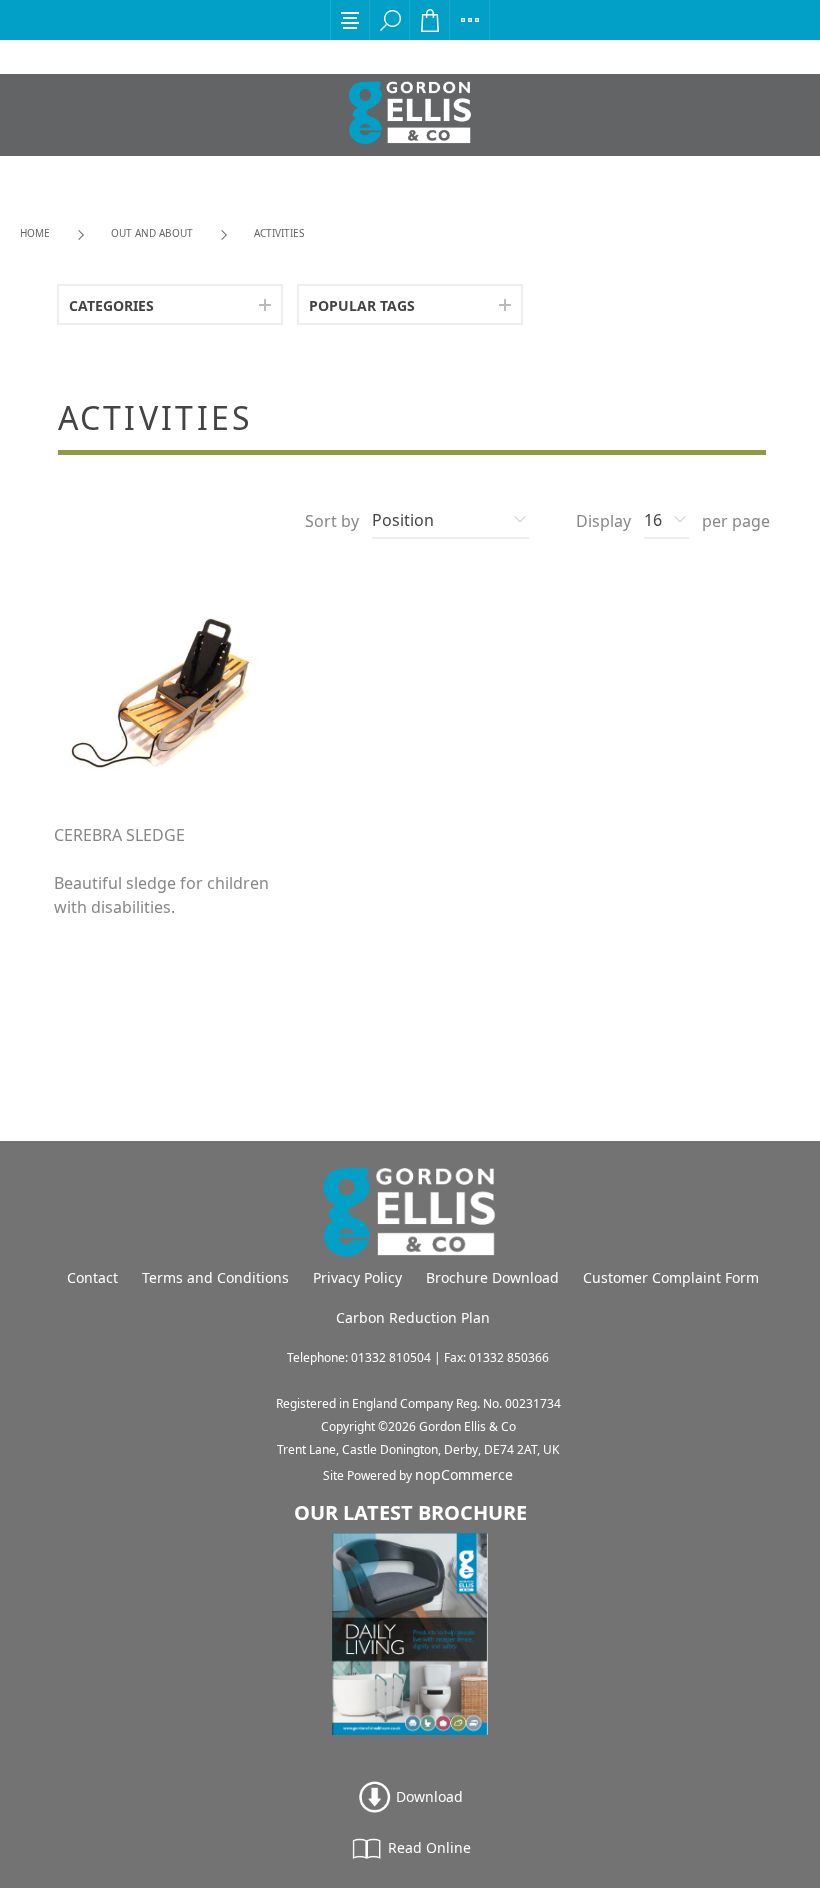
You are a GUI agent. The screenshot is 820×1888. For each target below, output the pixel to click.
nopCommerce (464, 1474)
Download (427, 1796)
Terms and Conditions (215, 1277)
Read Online (427, 1847)
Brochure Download (492, 1277)
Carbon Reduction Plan (413, 1317)
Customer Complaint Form (671, 1277)
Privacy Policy (357, 1277)
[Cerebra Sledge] (168, 691)
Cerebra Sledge (119, 835)
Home (35, 233)
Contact (92, 1277)
